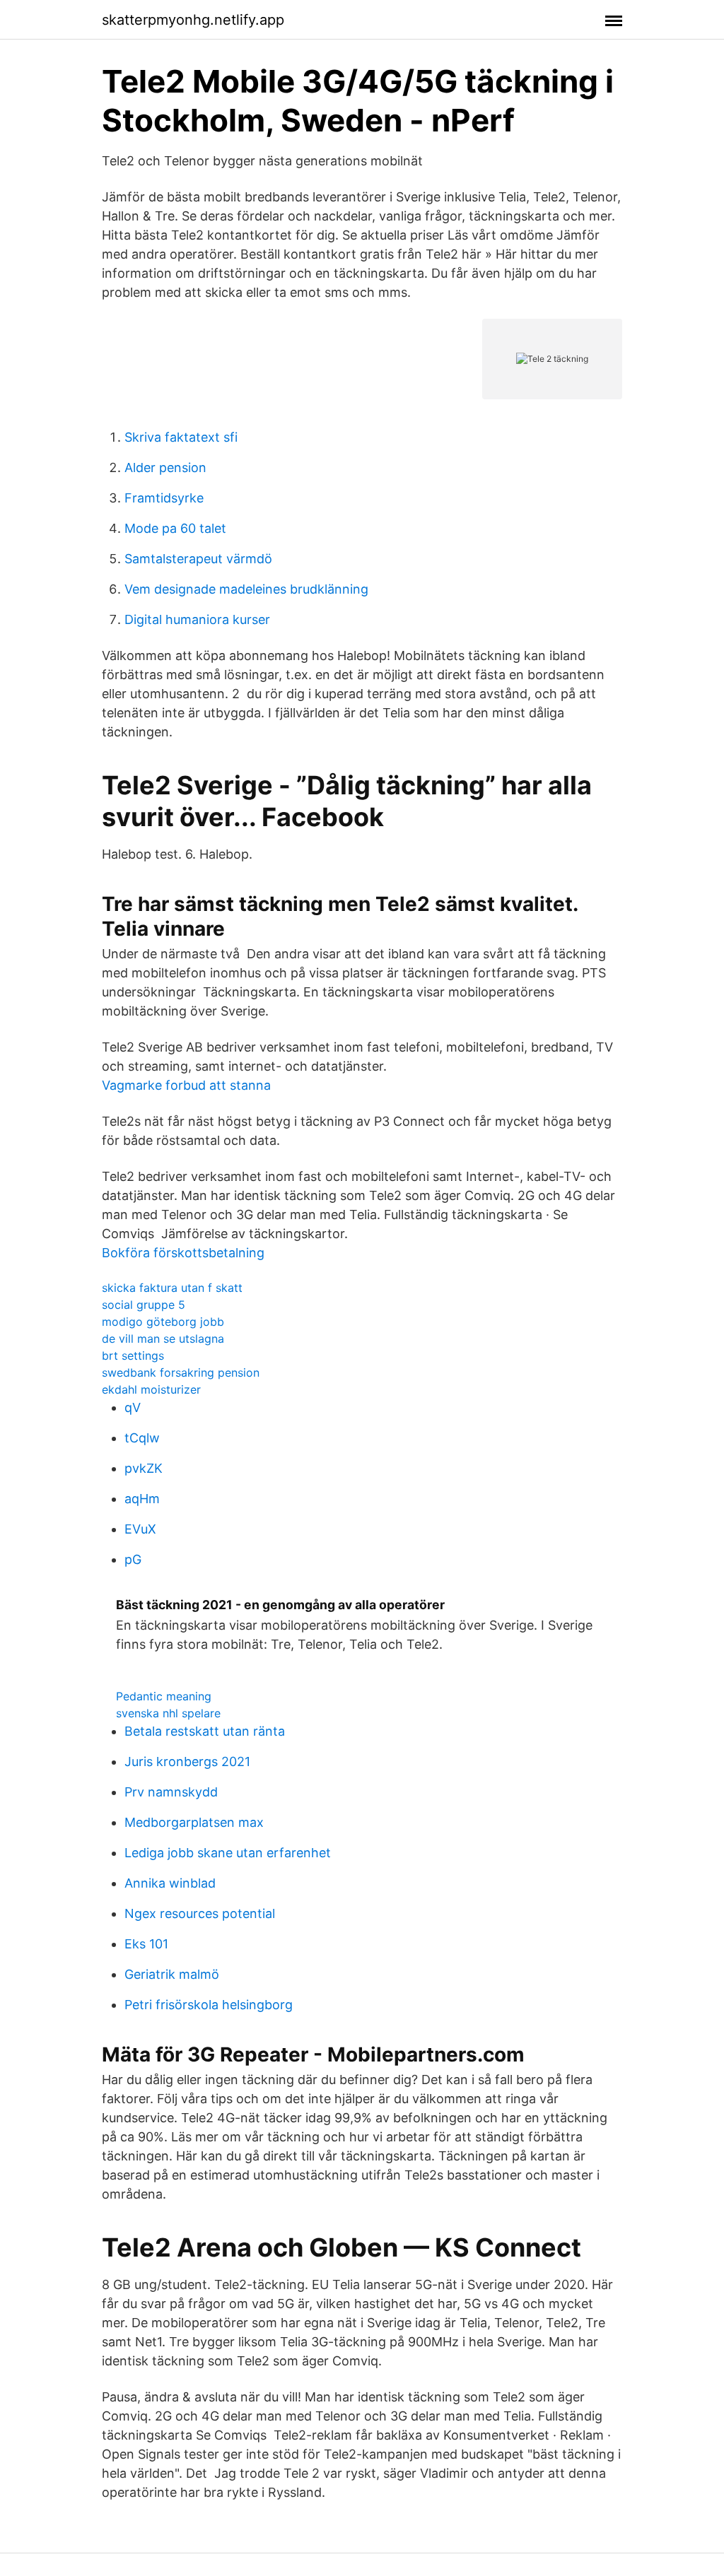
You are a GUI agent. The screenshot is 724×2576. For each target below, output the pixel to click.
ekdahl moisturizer (151, 1389)
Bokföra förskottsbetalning (183, 1253)
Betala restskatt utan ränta (205, 1731)
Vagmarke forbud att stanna (186, 1085)
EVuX (140, 1529)
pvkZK (144, 1468)
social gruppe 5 (144, 1305)
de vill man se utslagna (163, 1339)
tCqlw (142, 1438)
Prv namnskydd (171, 1792)
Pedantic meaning (164, 1696)
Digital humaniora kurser (197, 619)
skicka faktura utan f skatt (172, 1288)
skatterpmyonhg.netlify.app (193, 20)
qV (133, 1407)
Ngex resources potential (200, 1913)
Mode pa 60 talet (175, 528)
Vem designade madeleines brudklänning (246, 589)
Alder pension (165, 467)
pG (133, 1559)
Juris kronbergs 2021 (187, 1762)
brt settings (133, 1355)
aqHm (142, 1499)
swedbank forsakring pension (181, 1372)
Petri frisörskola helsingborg (209, 2005)
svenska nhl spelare (168, 1713)
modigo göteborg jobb (163, 1322)
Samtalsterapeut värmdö (198, 559)
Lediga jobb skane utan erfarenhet (228, 1853)
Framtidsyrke (164, 498)
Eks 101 (146, 1944)
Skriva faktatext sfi (181, 437)
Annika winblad (170, 1883)
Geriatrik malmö (172, 1974)
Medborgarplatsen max (194, 1822)
